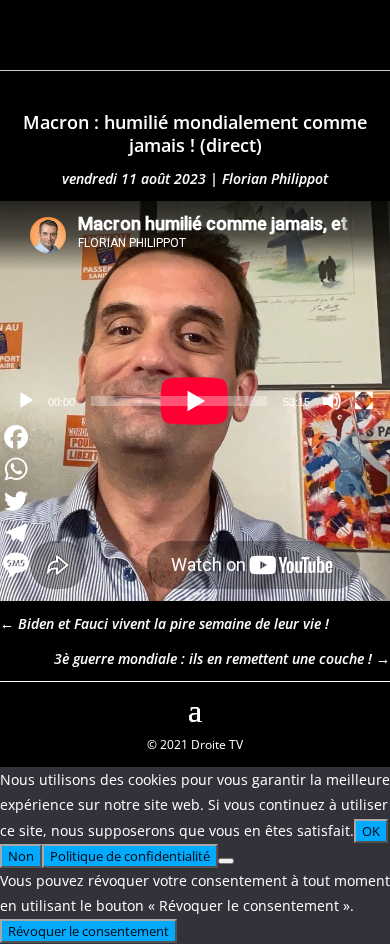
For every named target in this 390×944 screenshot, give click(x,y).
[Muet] (332, 401)
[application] (195, 310)
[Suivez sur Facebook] (16, 708)
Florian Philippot (275, 178)
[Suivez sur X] (374, 708)
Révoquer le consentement (88, 931)
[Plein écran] (364, 401)
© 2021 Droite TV (195, 744)
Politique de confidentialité (130, 856)
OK (371, 831)
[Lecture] (26, 401)
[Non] (226, 861)
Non (21, 856)
